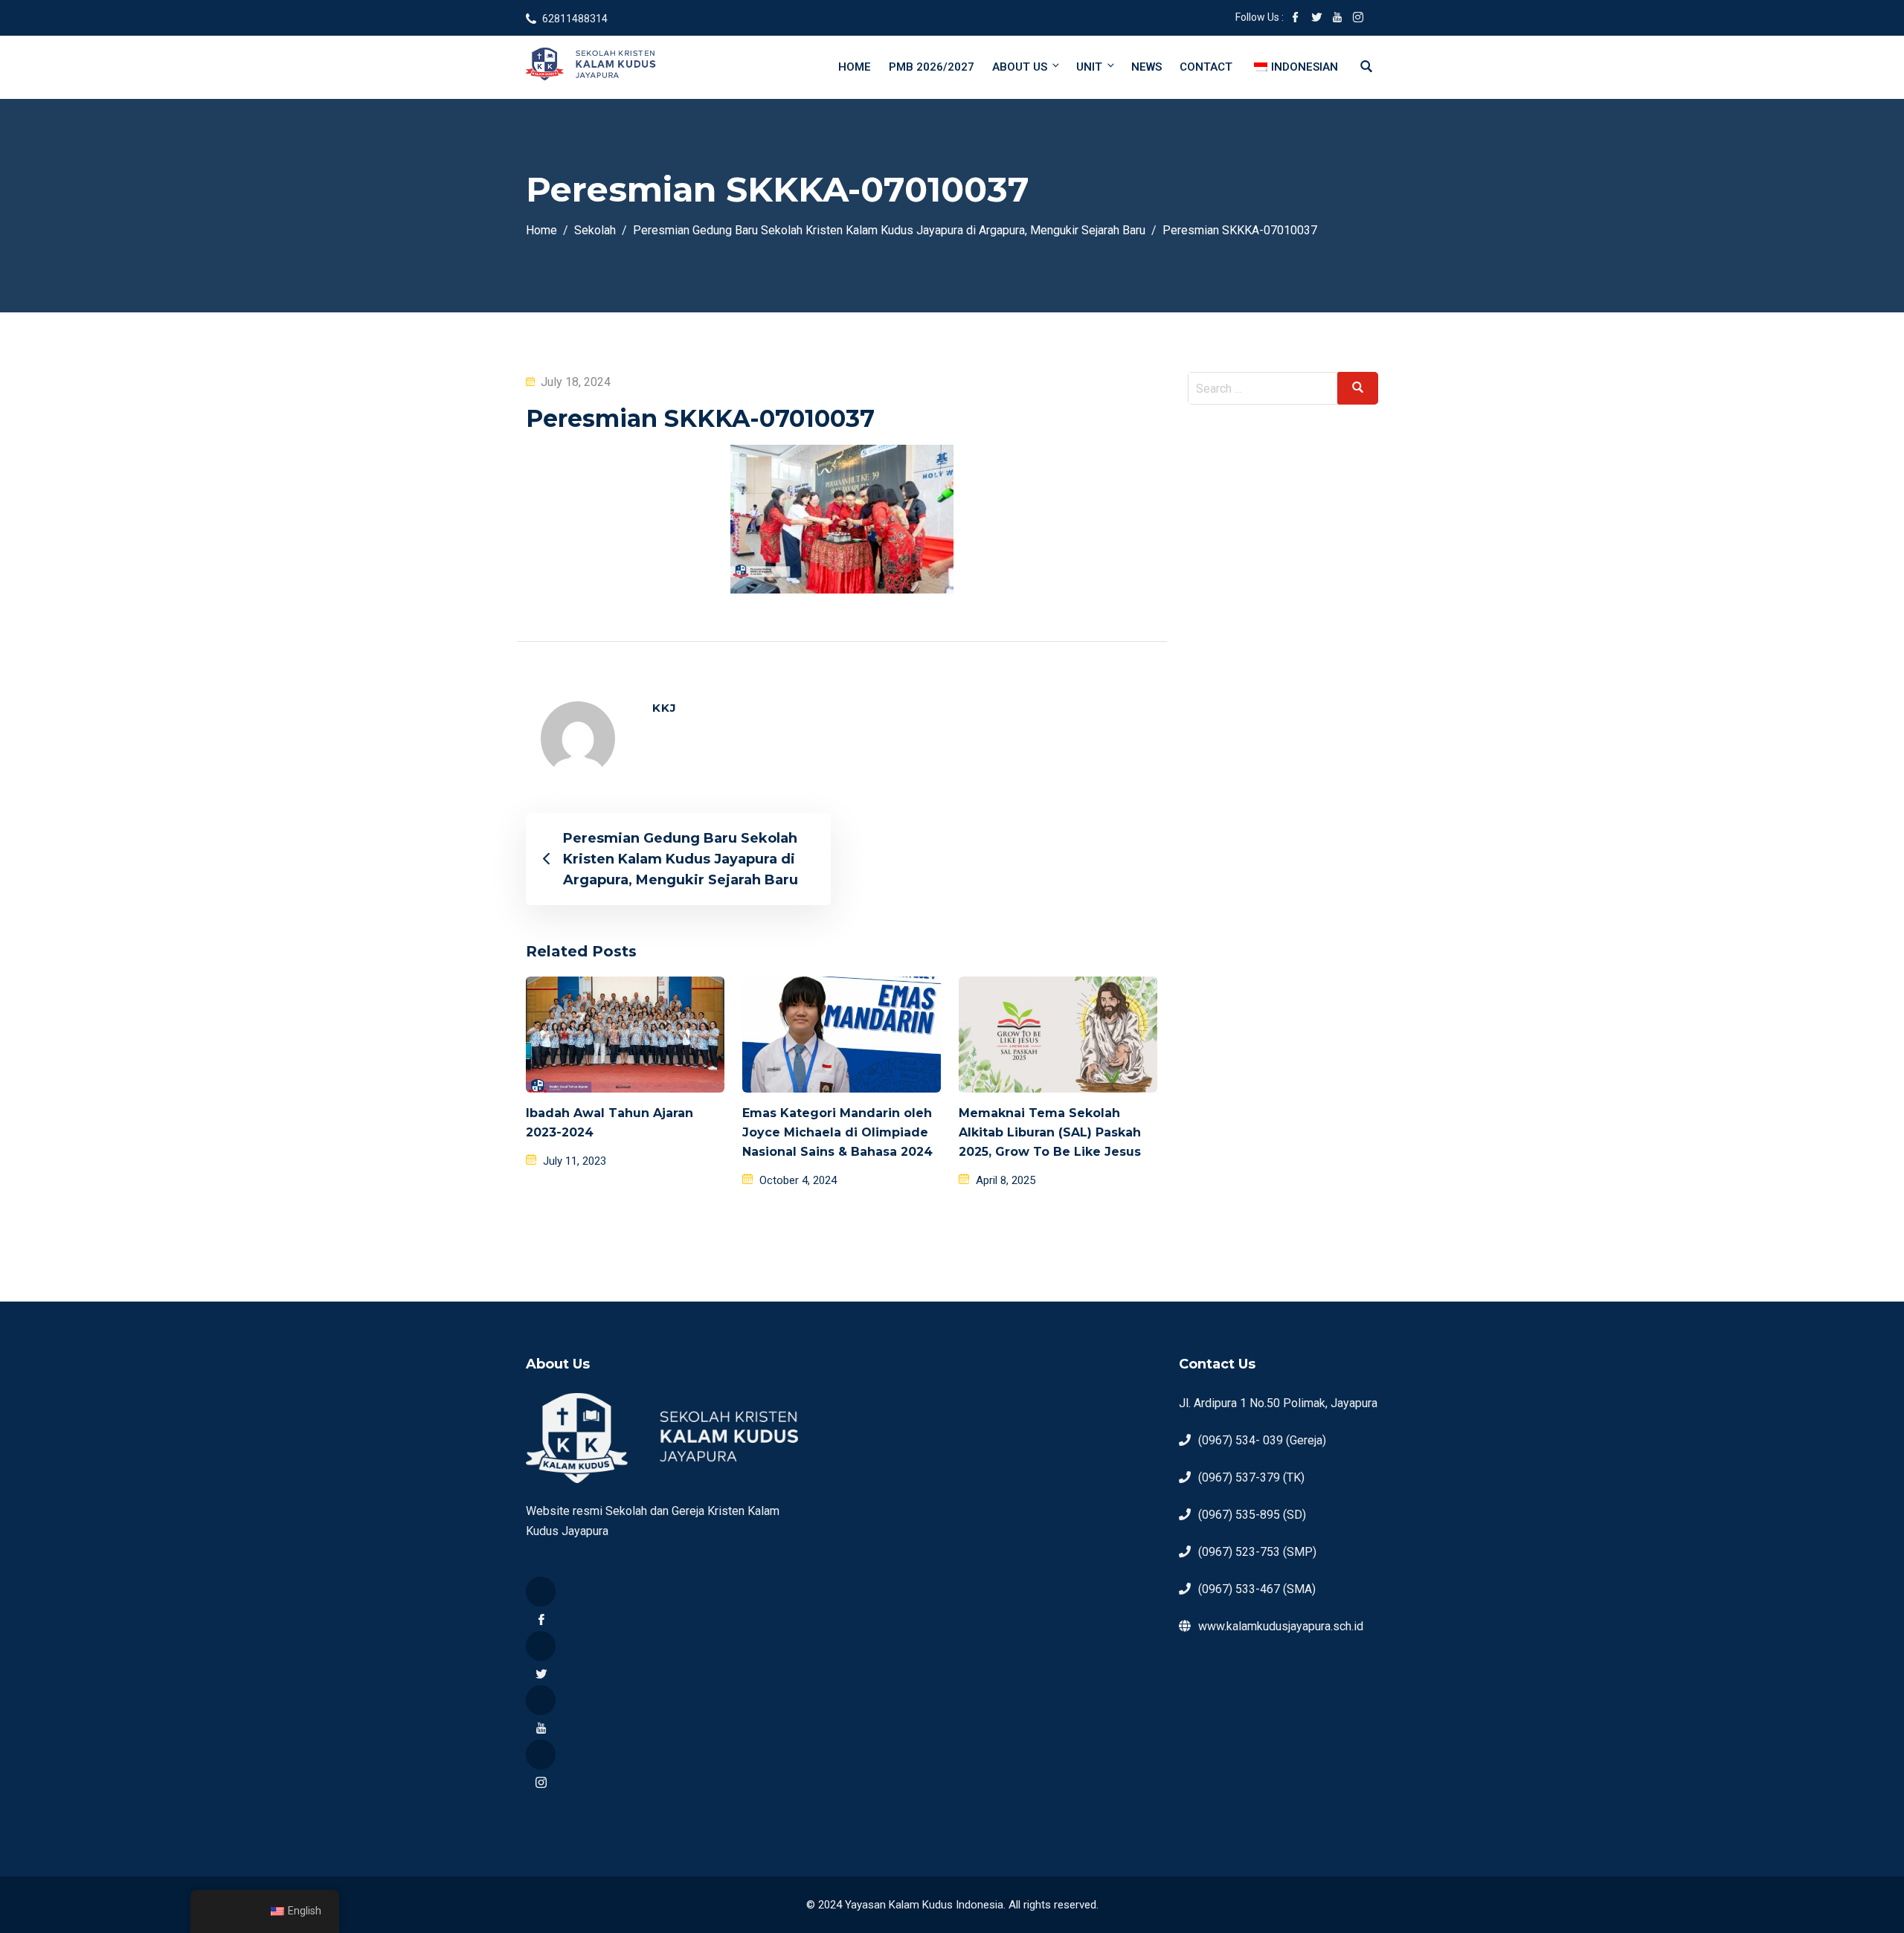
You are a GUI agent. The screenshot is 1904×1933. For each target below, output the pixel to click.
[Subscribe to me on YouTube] (1337, 19)
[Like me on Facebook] (1296, 19)
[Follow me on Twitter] (1316, 19)
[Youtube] (541, 1700)
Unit (1089, 67)
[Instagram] (541, 1755)
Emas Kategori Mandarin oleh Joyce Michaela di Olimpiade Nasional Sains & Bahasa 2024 (837, 1132)
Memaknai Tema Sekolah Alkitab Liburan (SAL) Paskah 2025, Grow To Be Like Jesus (1050, 1132)
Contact (1206, 67)
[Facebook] (541, 1592)
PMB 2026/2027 (932, 67)
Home (855, 67)
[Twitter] (541, 1646)
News (1146, 67)
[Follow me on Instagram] (1358, 19)
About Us (1020, 67)
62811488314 (575, 19)
